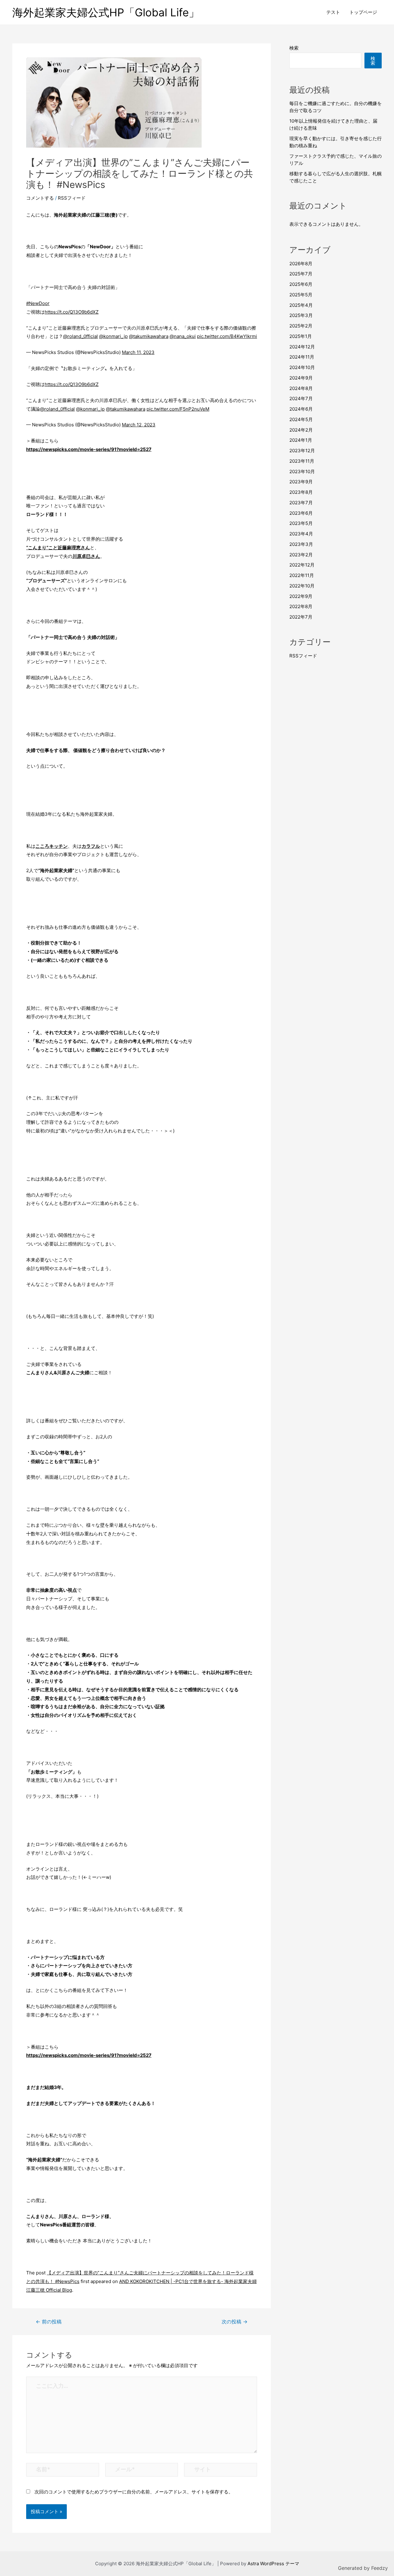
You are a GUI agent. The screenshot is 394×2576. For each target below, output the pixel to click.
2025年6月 (301, 284)
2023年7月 (301, 503)
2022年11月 (302, 575)
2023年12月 (302, 451)
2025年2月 (301, 326)
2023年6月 (301, 513)
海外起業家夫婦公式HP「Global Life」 (106, 12)
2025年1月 (301, 336)
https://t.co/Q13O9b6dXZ (72, 312)
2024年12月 (302, 347)
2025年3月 (301, 315)
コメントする (40, 198)
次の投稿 (235, 2322)
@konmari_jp (113, 336)
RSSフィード (72, 198)
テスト (333, 12)
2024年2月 (301, 430)
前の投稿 (49, 2322)
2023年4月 (301, 534)
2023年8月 (301, 492)
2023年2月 (301, 555)
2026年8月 (301, 264)
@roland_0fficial (80, 336)
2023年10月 (302, 471)
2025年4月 (301, 305)
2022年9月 (301, 596)
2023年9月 (301, 482)
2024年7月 (301, 398)
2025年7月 (301, 274)
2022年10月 (302, 586)
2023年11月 (302, 461)
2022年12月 (302, 565)
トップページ (363, 12)
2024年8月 (301, 388)
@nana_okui (183, 336)
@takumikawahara (149, 336)
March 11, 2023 (138, 352)
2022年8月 (301, 606)
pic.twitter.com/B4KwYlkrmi (227, 336)
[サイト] (221, 2471)
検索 (294, 48)
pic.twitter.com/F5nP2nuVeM (178, 409)
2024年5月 (301, 419)
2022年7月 (301, 617)
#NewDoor (38, 303)
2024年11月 (302, 357)
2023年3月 (301, 544)
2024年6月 (301, 409)
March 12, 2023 (139, 425)
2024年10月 (302, 367)
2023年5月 (301, 523)
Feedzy (380, 2568)
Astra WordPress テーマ (273, 2564)
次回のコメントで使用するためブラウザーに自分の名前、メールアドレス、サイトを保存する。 (134, 2492)
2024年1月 (301, 440)
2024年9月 (301, 378)
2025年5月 (301, 295)
